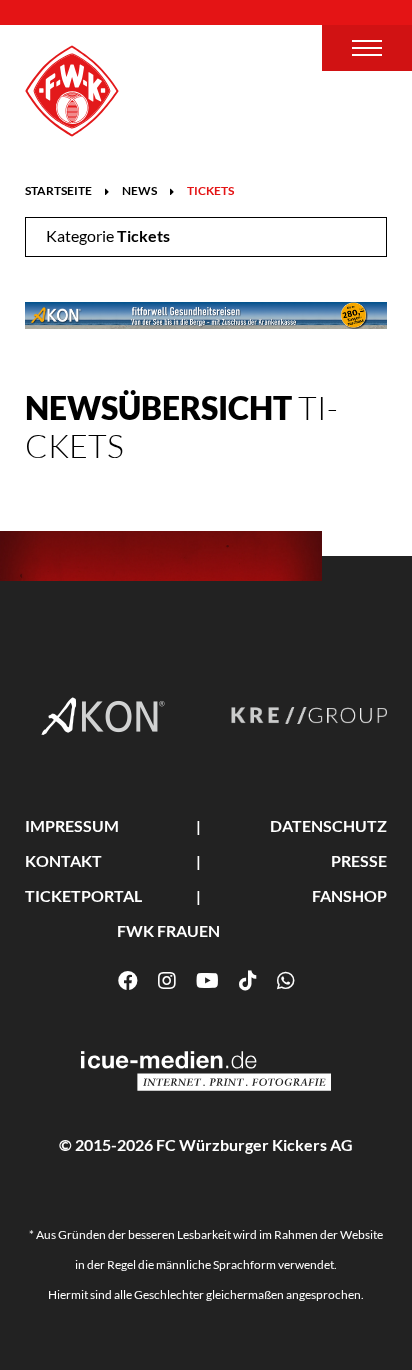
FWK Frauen (168, 930)
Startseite (58, 190)
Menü (367, 48)
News (139, 190)
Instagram (167, 981)
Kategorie (108, 235)
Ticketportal (83, 895)
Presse (359, 860)
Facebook (128, 981)
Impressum (72, 825)
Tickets (210, 190)
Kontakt (63, 860)
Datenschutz (328, 825)
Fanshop (349, 895)
